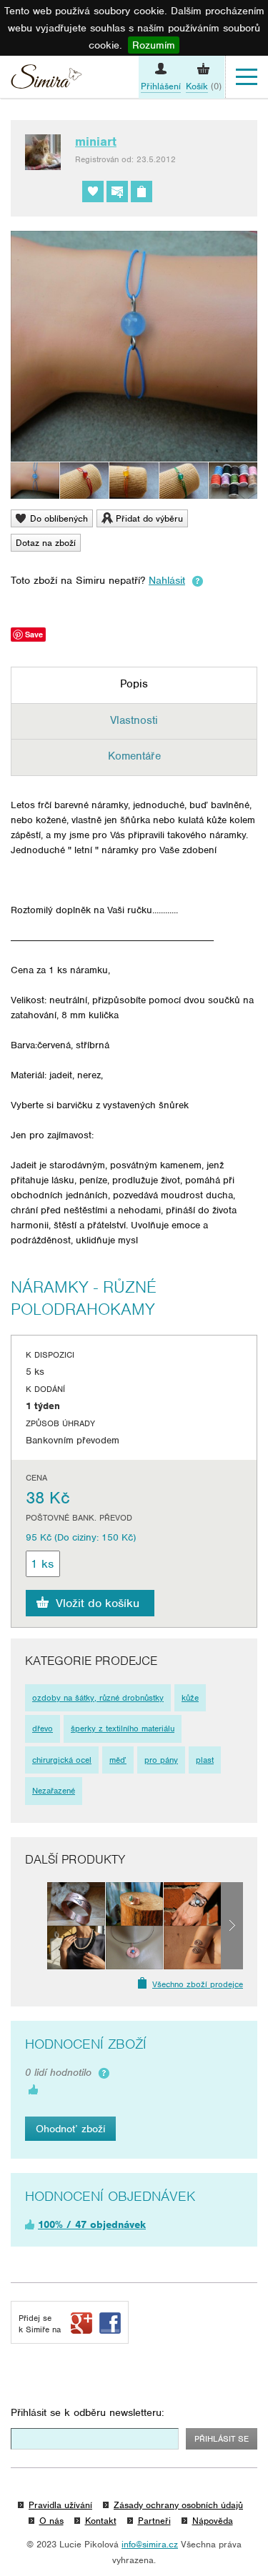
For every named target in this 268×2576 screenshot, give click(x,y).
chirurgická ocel (62, 1760)
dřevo (43, 1729)
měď (118, 1760)
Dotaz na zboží (46, 543)
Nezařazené (54, 1791)
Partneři (154, 2521)
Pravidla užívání (60, 2505)
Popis (134, 684)
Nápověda (213, 2521)
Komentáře (134, 756)
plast (205, 1760)
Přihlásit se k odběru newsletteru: (88, 2412)
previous (36, 1925)
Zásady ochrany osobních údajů (178, 2505)
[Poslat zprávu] (117, 192)
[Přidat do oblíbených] (93, 192)
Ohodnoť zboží (70, 2129)
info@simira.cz (150, 2544)
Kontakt (101, 2521)
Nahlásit (167, 580)
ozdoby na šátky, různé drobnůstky (98, 1698)
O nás (51, 2521)
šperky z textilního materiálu (123, 1729)
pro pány (161, 1760)
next (232, 1925)
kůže (190, 1698)
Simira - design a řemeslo (46, 79)
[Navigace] (247, 77)
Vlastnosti (134, 720)
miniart (96, 141)
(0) (204, 86)
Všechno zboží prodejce (198, 1984)
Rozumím (154, 45)
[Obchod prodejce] (142, 192)
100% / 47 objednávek (92, 2224)
